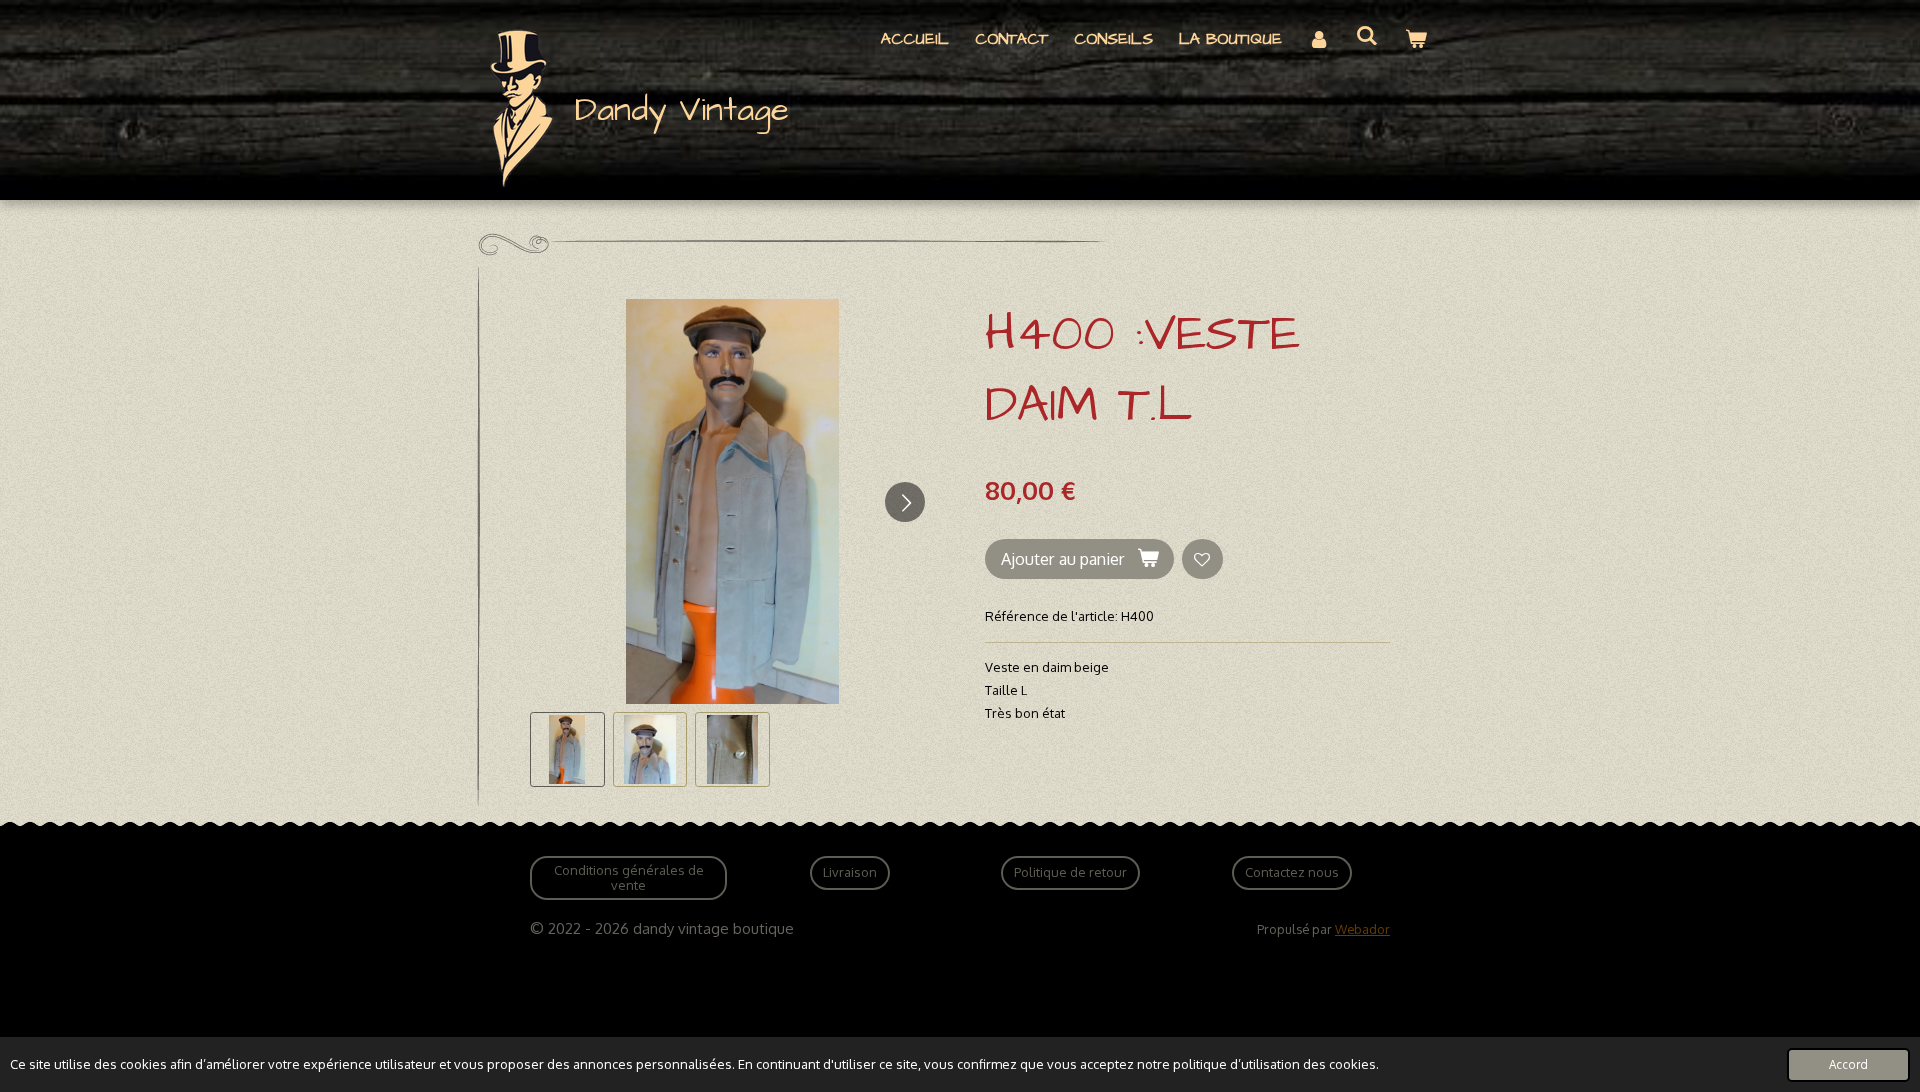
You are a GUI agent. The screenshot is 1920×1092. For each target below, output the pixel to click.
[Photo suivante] (905, 502)
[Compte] (1319, 39)
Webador (1362, 929)
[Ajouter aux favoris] (1202, 559)
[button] (567, 749)
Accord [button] (1848, 1064)
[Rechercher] (1367, 36)
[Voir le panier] (1416, 39)
